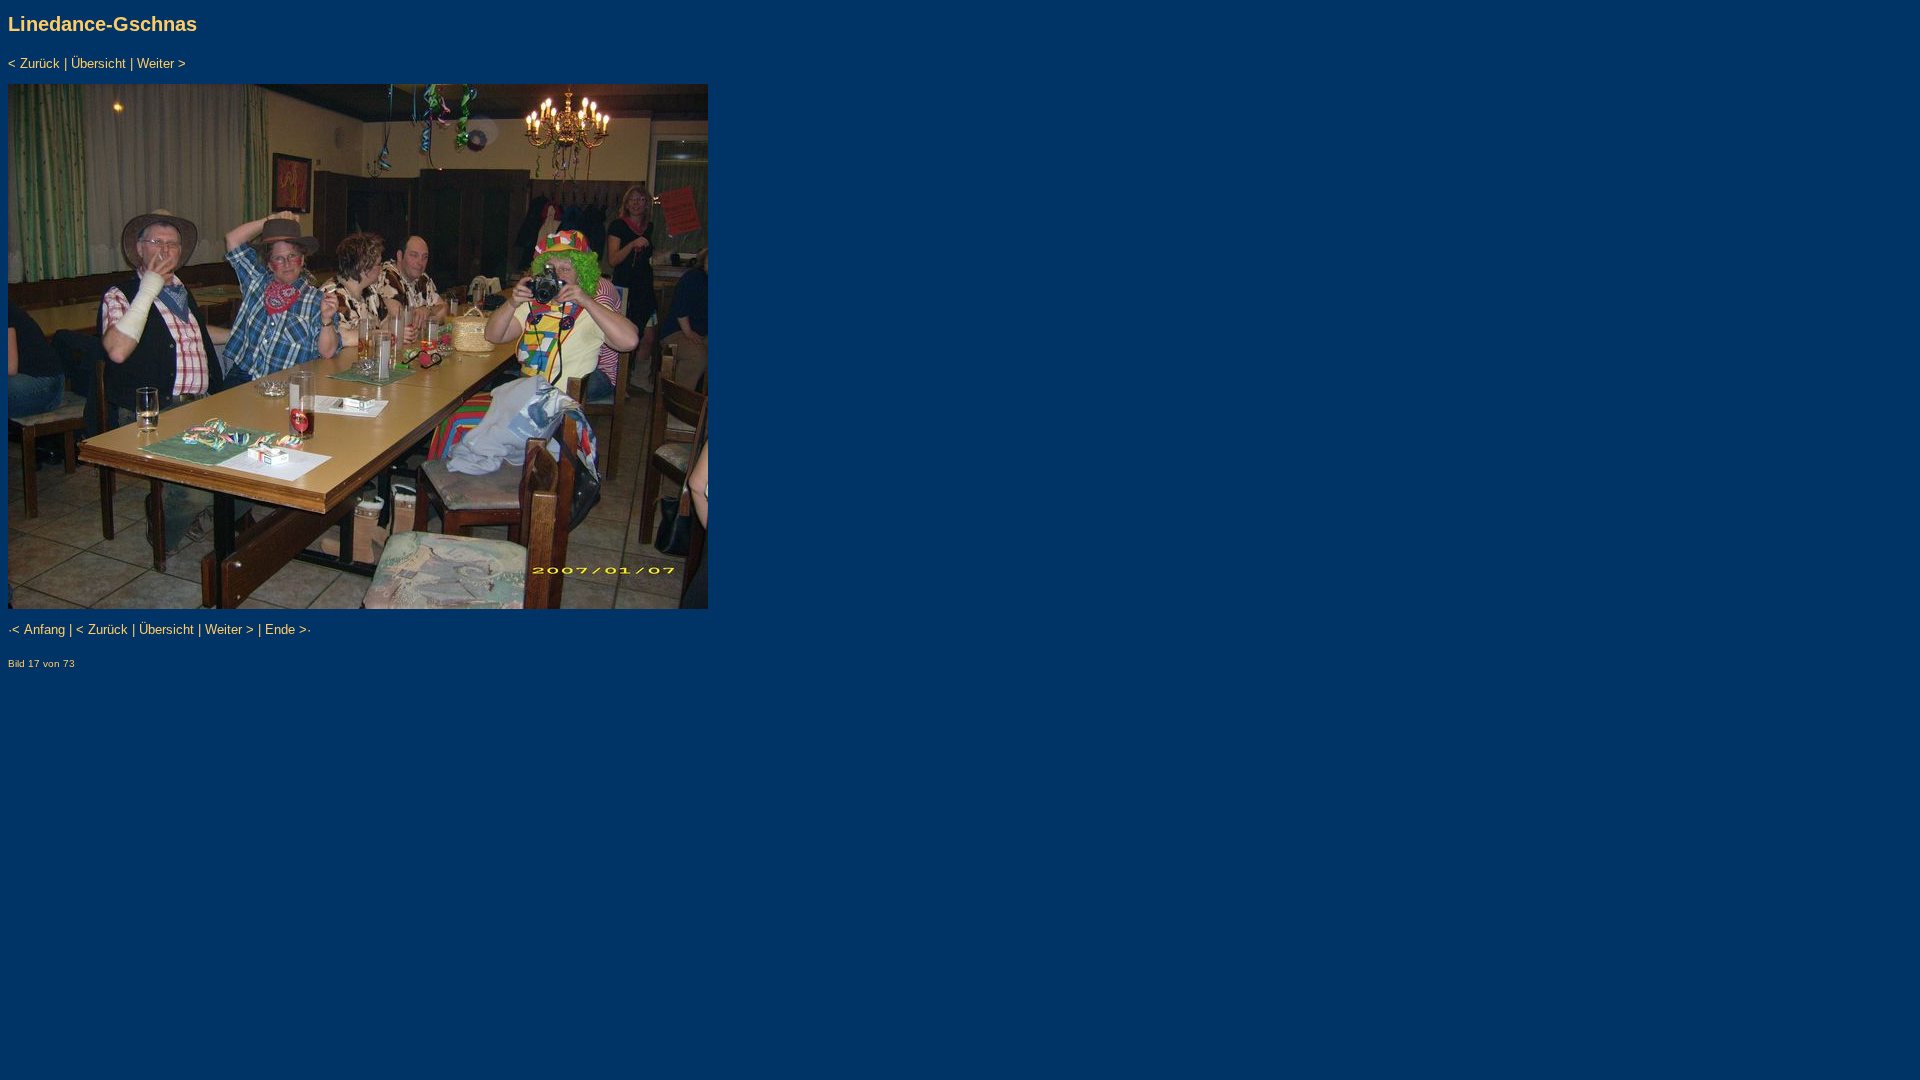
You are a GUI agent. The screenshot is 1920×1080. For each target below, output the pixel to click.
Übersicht (98, 63)
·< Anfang (36, 629)
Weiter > (161, 63)
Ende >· (288, 629)
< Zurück (34, 63)
